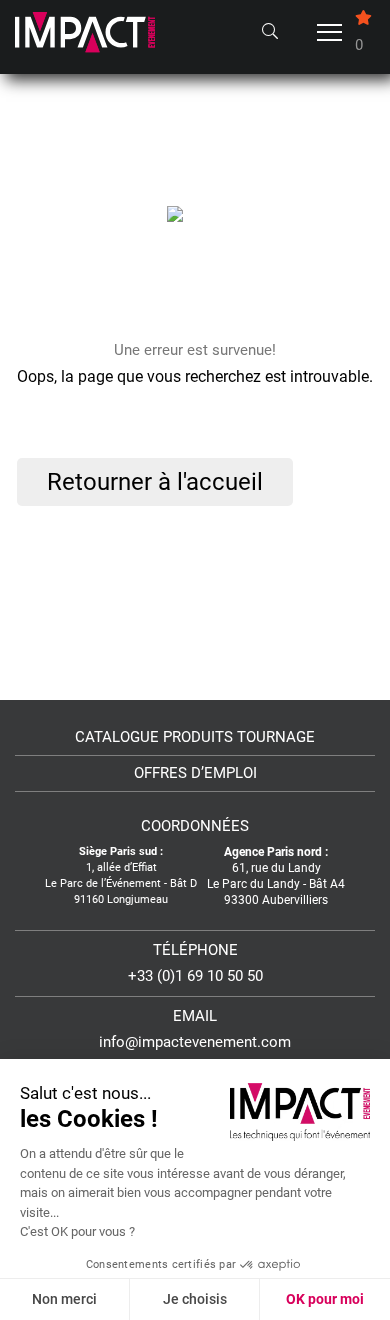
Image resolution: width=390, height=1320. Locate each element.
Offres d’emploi (195, 773)
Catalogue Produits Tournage (195, 737)
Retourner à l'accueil (155, 482)
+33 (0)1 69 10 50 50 (195, 976)
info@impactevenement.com (195, 1042)
